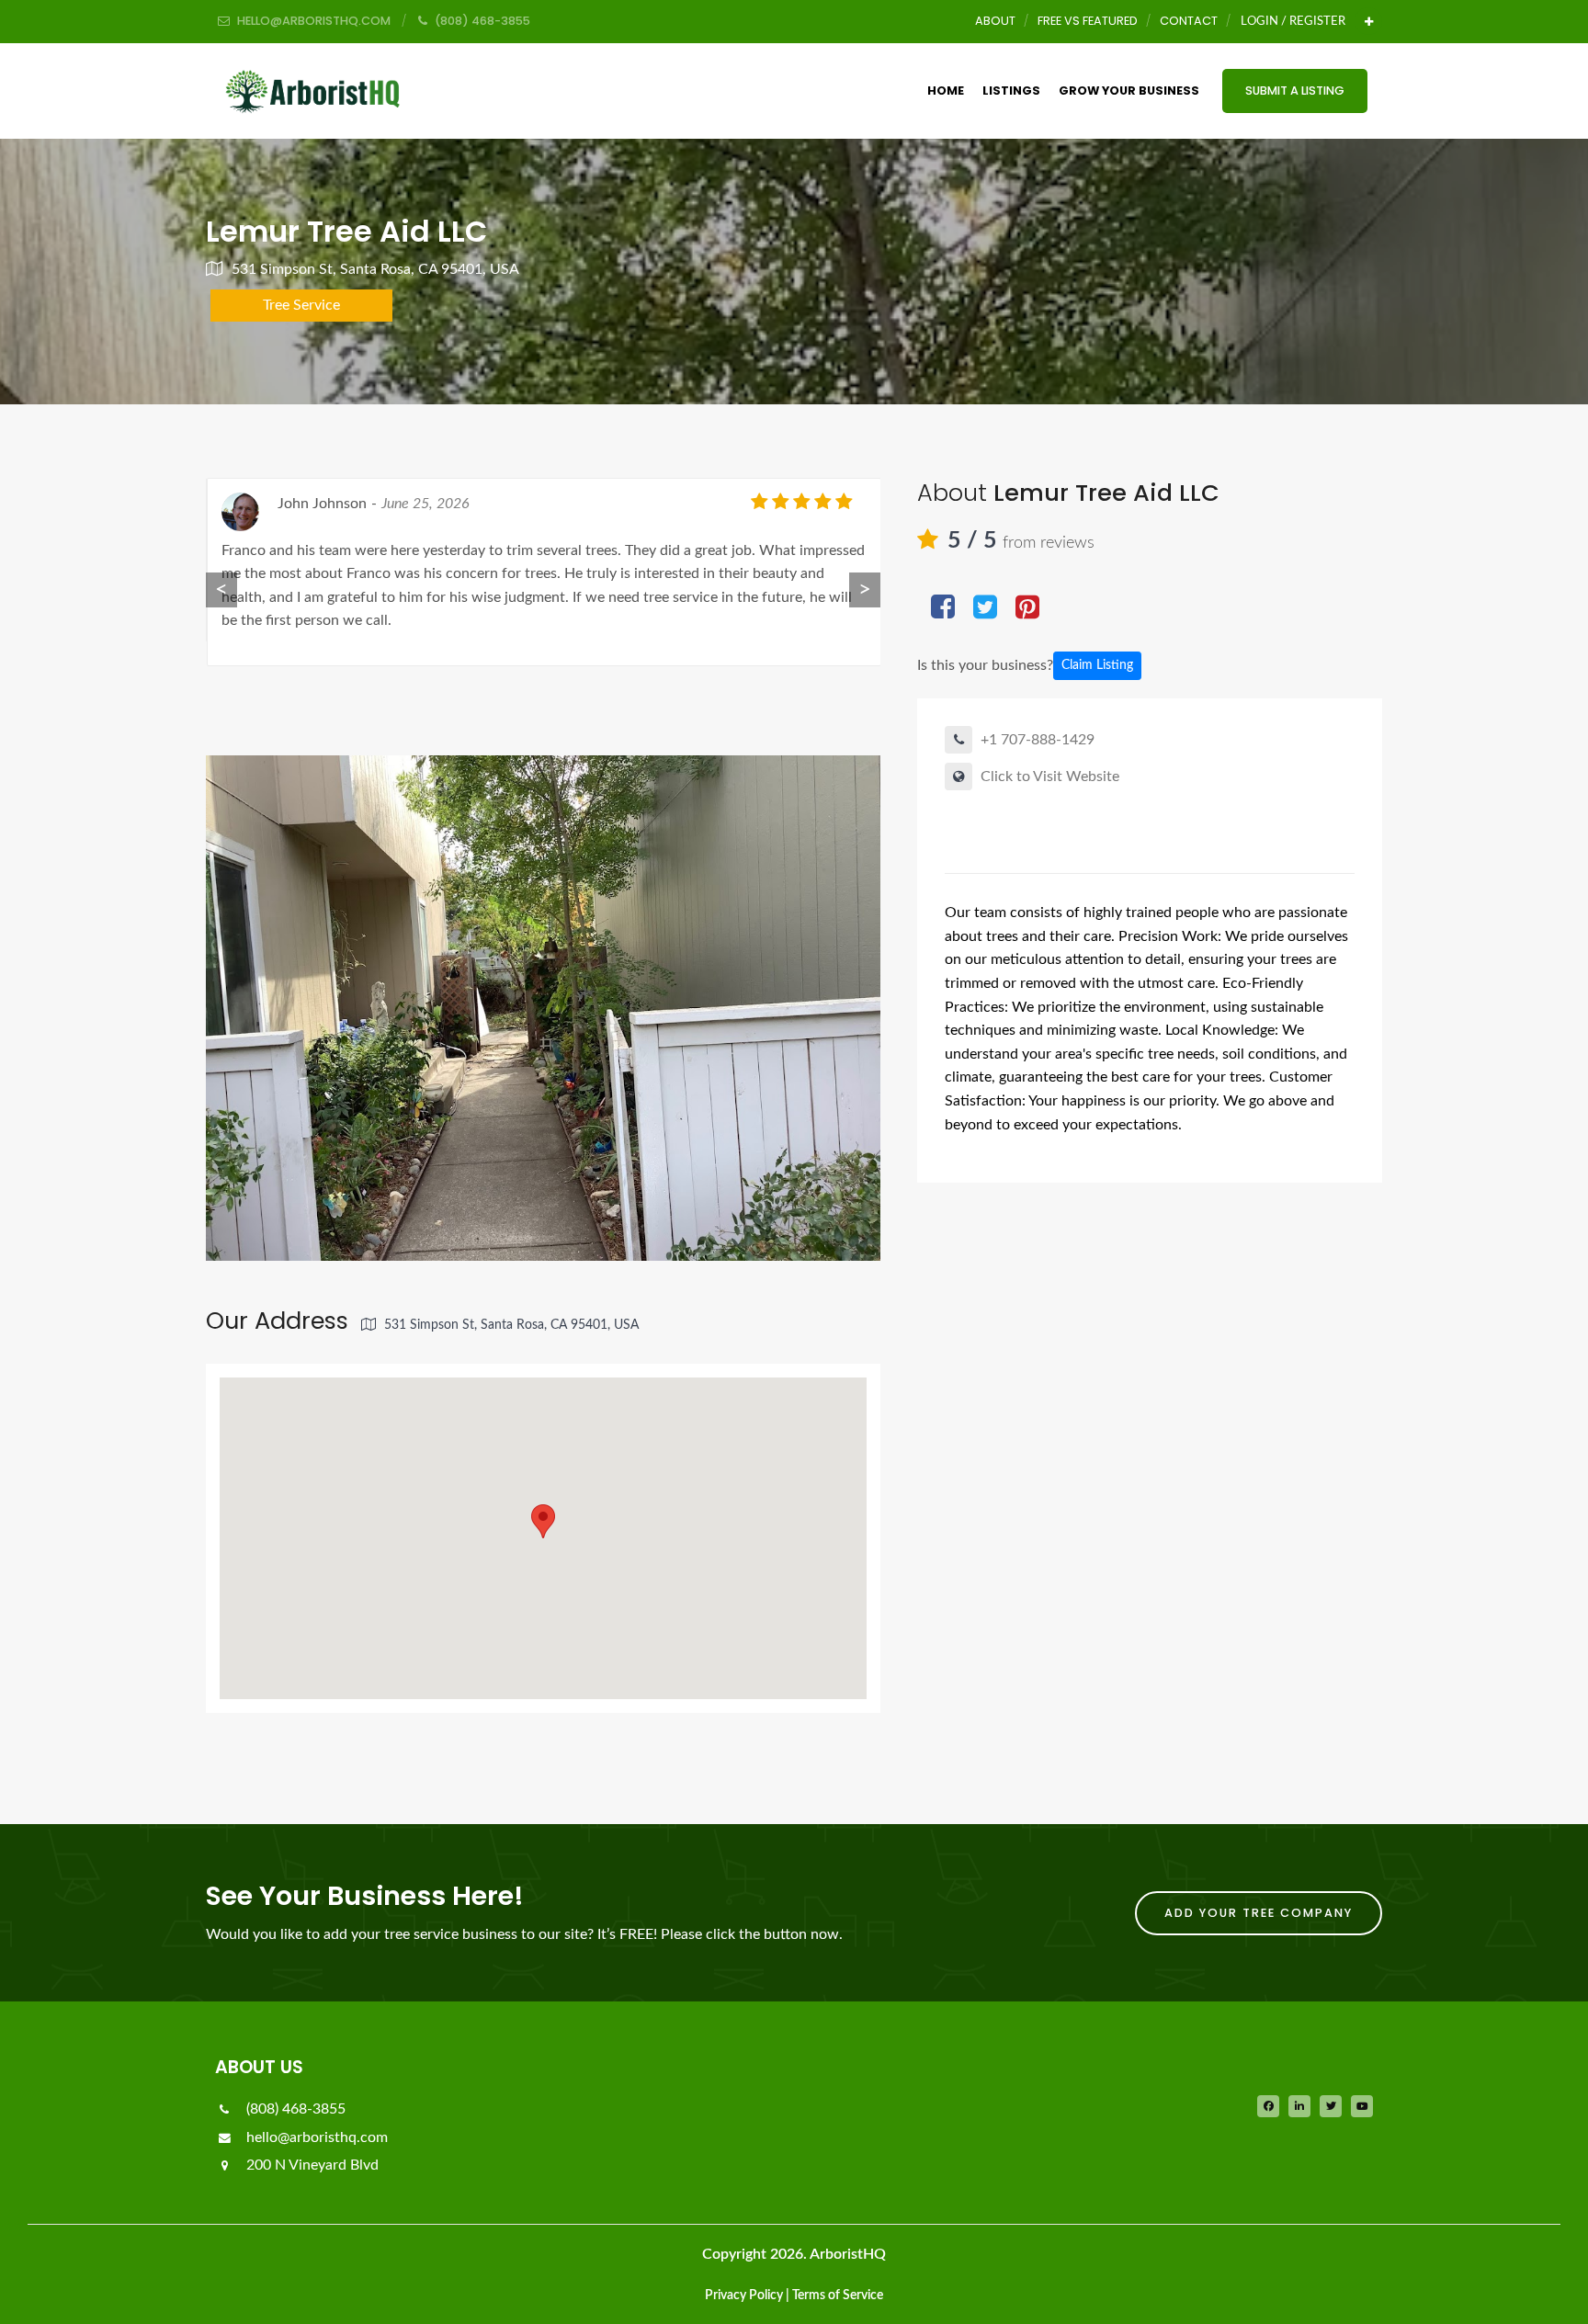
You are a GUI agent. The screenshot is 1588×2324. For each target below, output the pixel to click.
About (995, 21)
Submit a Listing (1295, 91)
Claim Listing (1097, 665)
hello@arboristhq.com (315, 2137)
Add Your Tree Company (1259, 1913)
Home (946, 91)
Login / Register (1293, 21)
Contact (1189, 21)
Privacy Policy (744, 2296)
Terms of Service (838, 2296)
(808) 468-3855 (294, 2109)
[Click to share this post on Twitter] (985, 609)
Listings (1011, 91)
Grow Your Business (1129, 91)
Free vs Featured (1088, 21)
